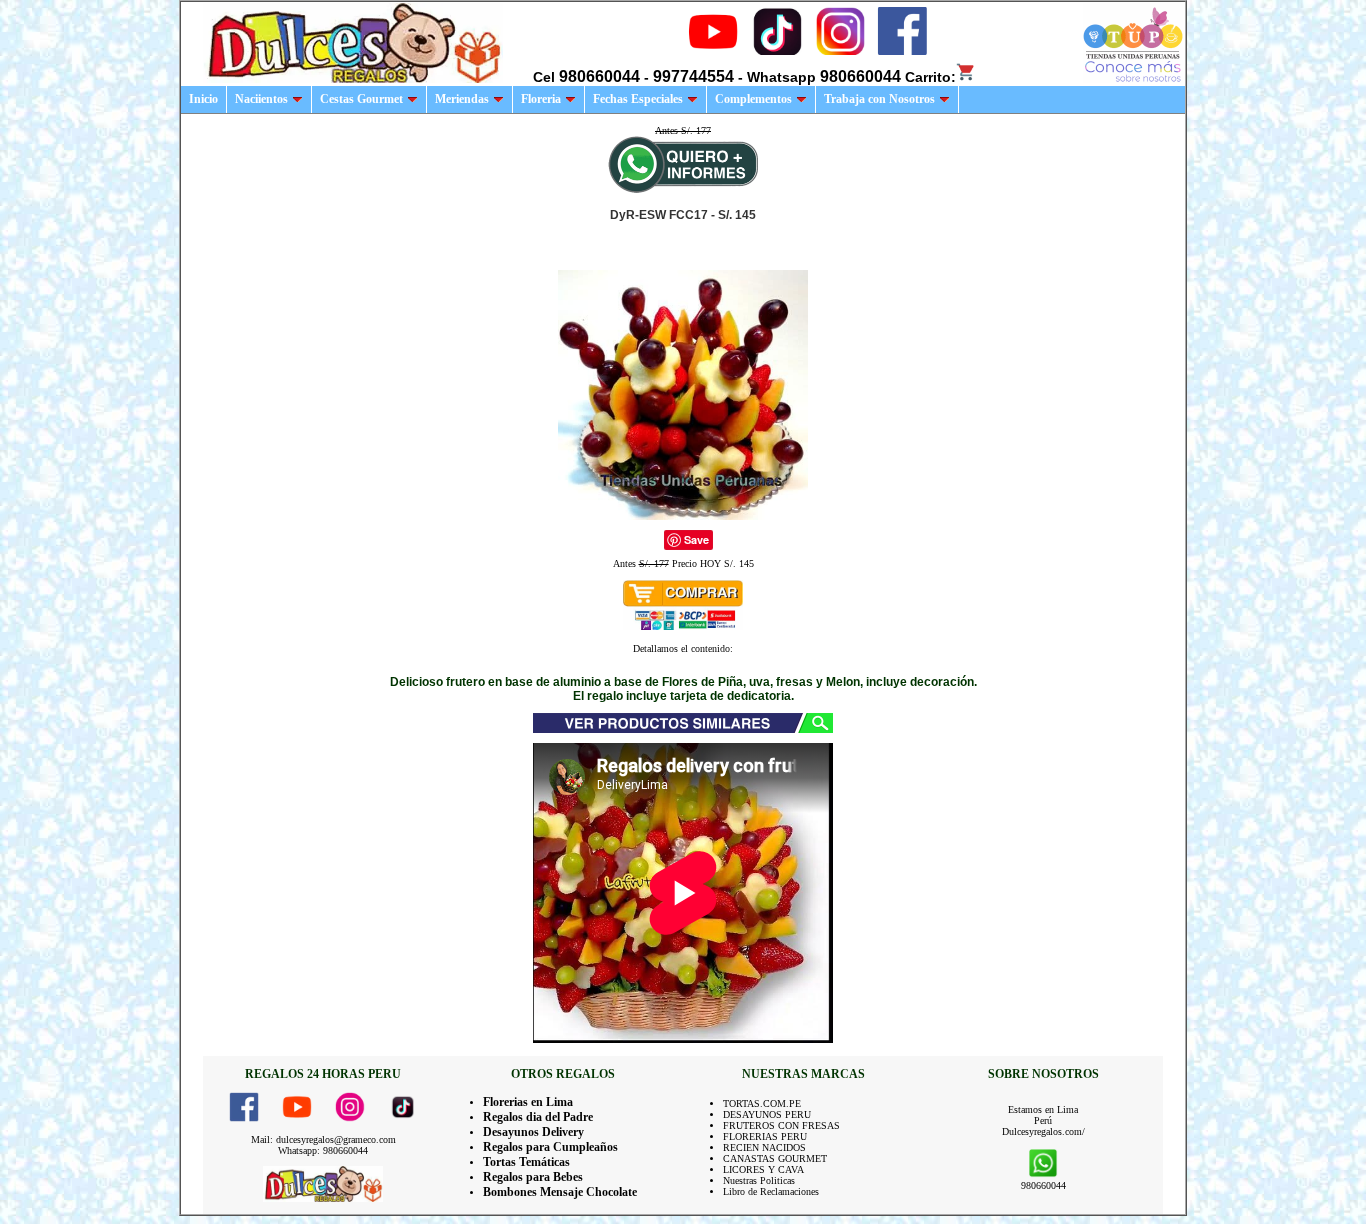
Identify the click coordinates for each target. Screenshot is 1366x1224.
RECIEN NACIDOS (764, 1147)
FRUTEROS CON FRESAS (781, 1125)
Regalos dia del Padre (538, 1117)
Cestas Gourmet (361, 99)
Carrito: (930, 77)
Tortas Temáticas (526, 1162)
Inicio (203, 99)
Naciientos (261, 99)
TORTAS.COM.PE (762, 1103)
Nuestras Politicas (759, 1180)
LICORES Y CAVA (763, 1169)
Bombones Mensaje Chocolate (560, 1192)
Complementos (753, 99)
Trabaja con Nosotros (879, 99)
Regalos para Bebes (533, 1177)
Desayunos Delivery (533, 1132)
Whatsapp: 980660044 (323, 1150)
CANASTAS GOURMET (775, 1158)
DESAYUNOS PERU (767, 1114)
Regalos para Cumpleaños (550, 1147)
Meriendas (462, 99)
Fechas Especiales (638, 99)
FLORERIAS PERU (765, 1136)
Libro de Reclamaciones (771, 1191)
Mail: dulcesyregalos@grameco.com (323, 1139)
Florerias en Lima (528, 1102)
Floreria (541, 99)
